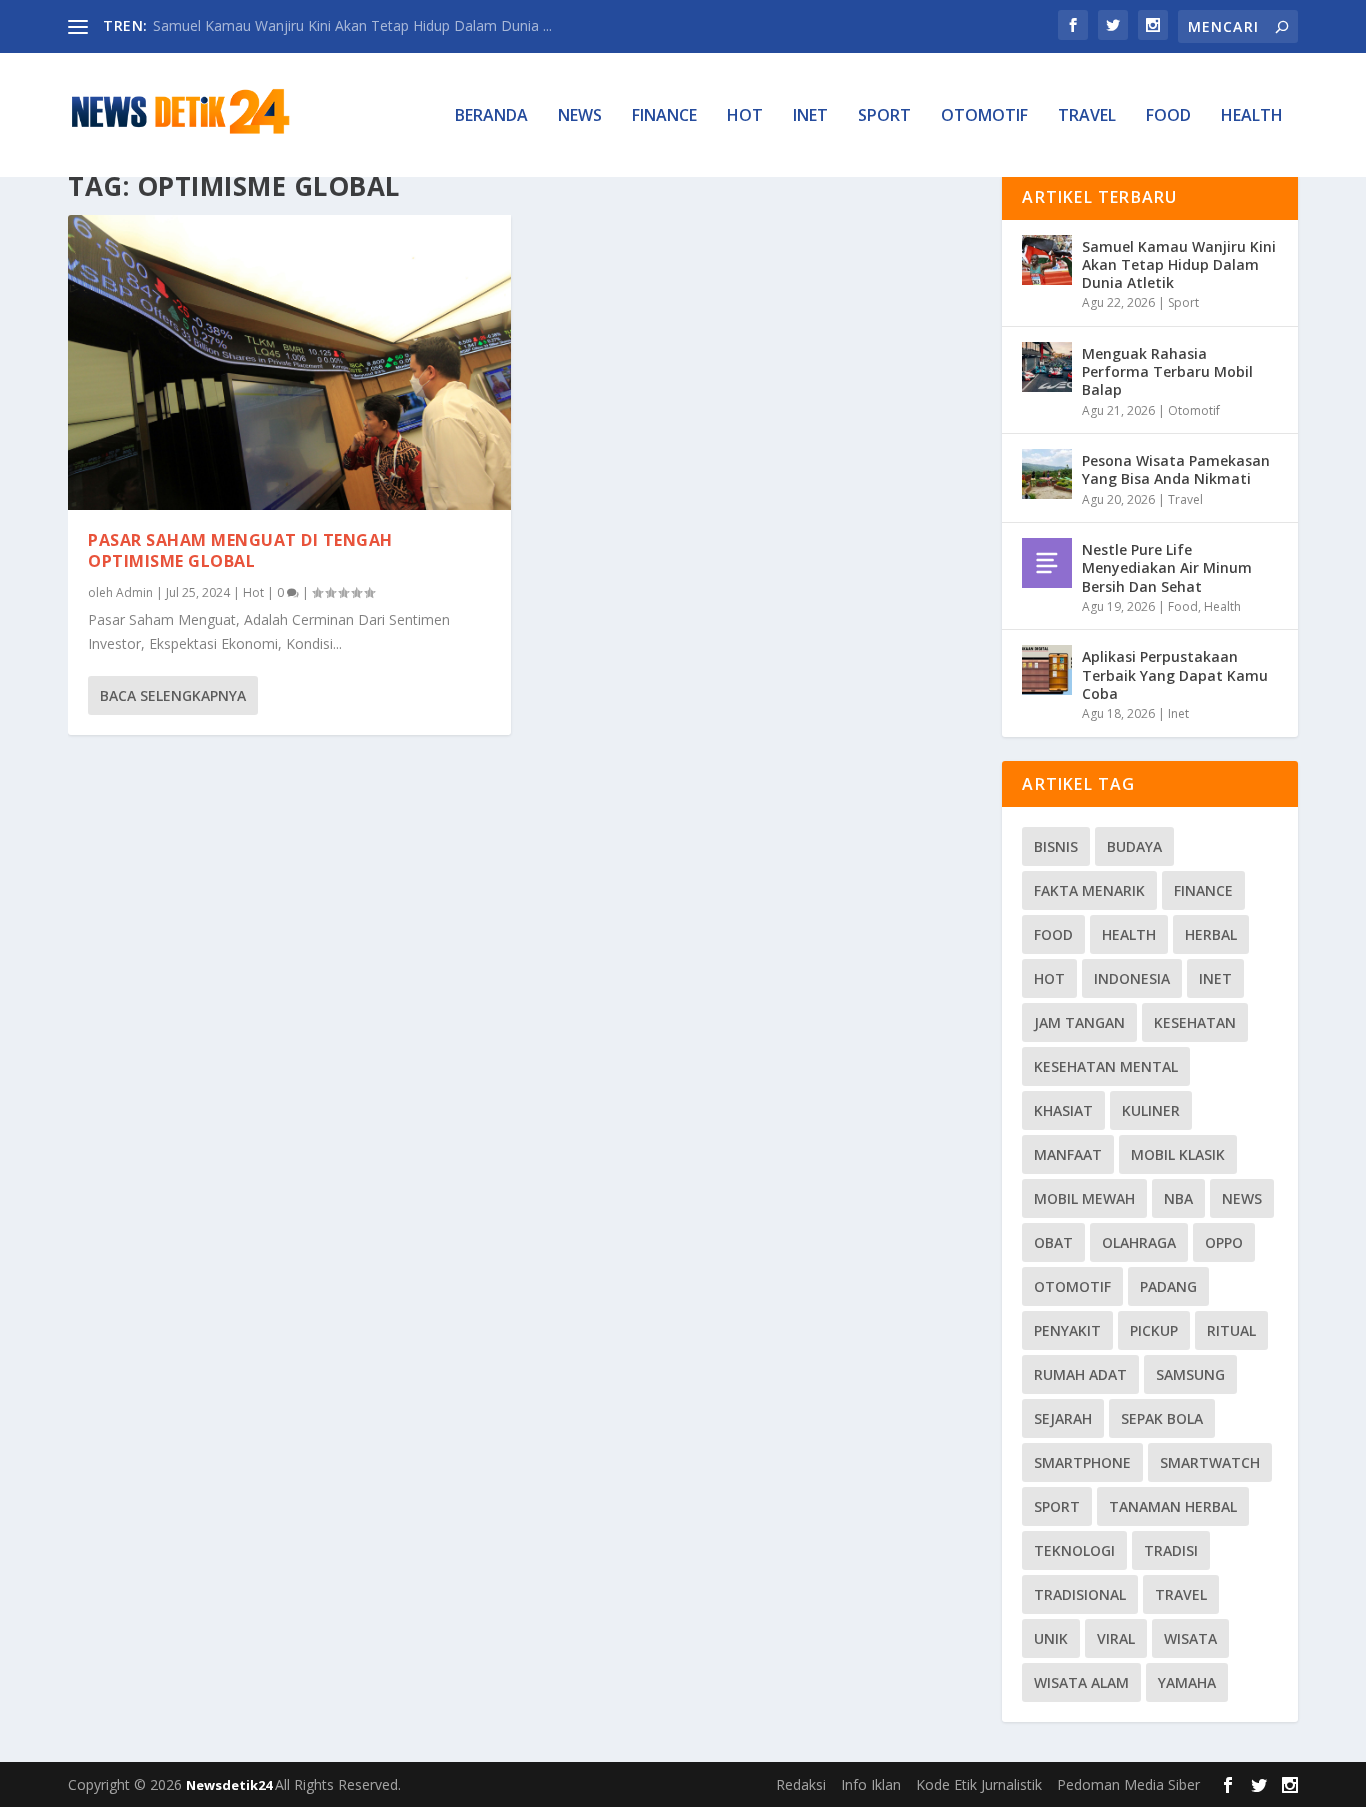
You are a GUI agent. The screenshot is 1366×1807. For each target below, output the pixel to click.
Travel (1087, 116)
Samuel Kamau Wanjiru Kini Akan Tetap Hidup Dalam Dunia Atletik (1179, 264)
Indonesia (1132, 978)
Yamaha (1187, 1682)
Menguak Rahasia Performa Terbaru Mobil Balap (1167, 371)
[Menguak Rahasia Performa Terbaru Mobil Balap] (1047, 367)
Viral (1116, 1638)
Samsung (1190, 1374)
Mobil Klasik (1178, 1154)
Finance (664, 116)
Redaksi (801, 1784)
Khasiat (1063, 1110)
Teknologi (1074, 1550)
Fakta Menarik (1089, 890)
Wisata (1190, 1638)
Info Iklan (871, 1784)
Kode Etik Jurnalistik (979, 1784)
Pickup (1154, 1330)
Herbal (1211, 934)
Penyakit (1067, 1330)
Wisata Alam (1081, 1682)
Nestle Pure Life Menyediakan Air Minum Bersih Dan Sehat (1167, 567)
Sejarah (1063, 1418)
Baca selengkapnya (173, 695)
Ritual (1231, 1330)
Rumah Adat (1080, 1374)
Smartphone (1082, 1462)
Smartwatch (1210, 1462)
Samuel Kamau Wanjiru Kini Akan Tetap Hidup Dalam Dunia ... (352, 25)
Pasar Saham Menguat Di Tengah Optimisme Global (240, 550)
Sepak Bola (1162, 1418)
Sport (884, 116)
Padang (1168, 1286)
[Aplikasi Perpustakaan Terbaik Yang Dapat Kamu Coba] (1047, 670)
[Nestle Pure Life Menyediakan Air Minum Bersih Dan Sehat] (1047, 563)
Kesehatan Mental (1106, 1066)
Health (1252, 116)
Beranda (491, 116)
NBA (1178, 1198)
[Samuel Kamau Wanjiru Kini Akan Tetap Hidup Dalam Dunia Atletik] (1047, 260)
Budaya (1134, 846)
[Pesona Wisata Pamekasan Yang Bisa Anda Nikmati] (1047, 474)
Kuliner (1151, 1110)
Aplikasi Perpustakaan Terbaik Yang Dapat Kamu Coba (1175, 674)
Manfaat (1068, 1154)
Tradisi (1171, 1550)
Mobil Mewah (1084, 1198)
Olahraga (1139, 1242)
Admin (134, 592)
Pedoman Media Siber (1128, 1784)
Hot (745, 116)
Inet (810, 116)
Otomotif (984, 116)
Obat (1053, 1242)
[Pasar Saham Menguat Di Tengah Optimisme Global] (289, 362)
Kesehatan (1195, 1022)
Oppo (1224, 1242)
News (580, 116)
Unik (1051, 1638)
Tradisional (1080, 1594)
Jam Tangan (1079, 1022)
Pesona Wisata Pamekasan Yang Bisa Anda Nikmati (1176, 469)
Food (1168, 116)
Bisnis (1056, 846)
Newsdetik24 (230, 1785)
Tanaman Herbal (1173, 1506)
